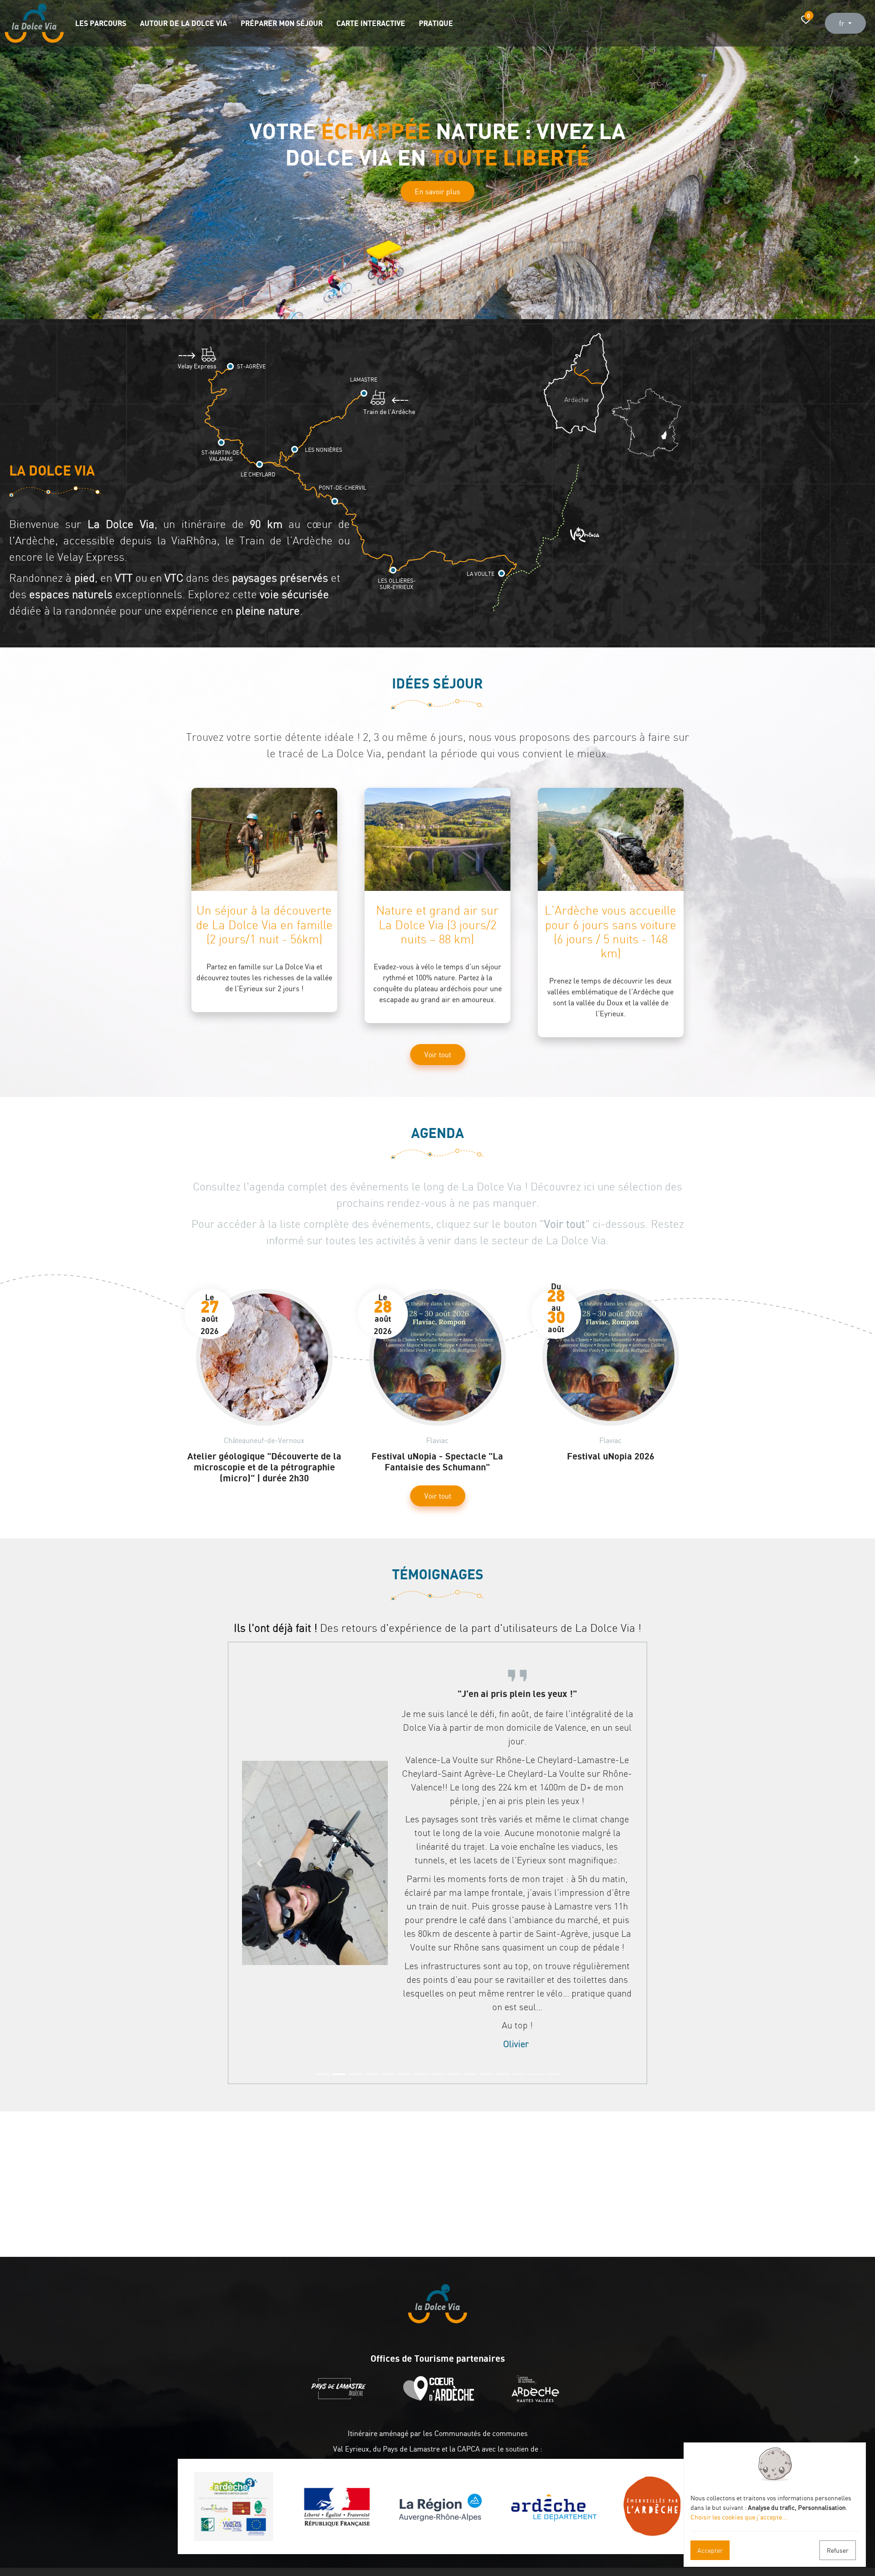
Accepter (710, 2550)
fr (843, 23)
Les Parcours (101, 23)
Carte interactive (371, 23)
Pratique (436, 23)
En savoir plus (437, 193)
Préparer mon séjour (282, 23)
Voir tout (438, 1055)
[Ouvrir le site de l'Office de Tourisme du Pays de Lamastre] (341, 2400)
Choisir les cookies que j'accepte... (739, 2517)
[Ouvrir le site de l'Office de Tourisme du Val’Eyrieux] (538, 2400)
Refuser (838, 2550)
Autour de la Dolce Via (183, 23)
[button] (18, 160)
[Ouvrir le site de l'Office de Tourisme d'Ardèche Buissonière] (441, 2400)
